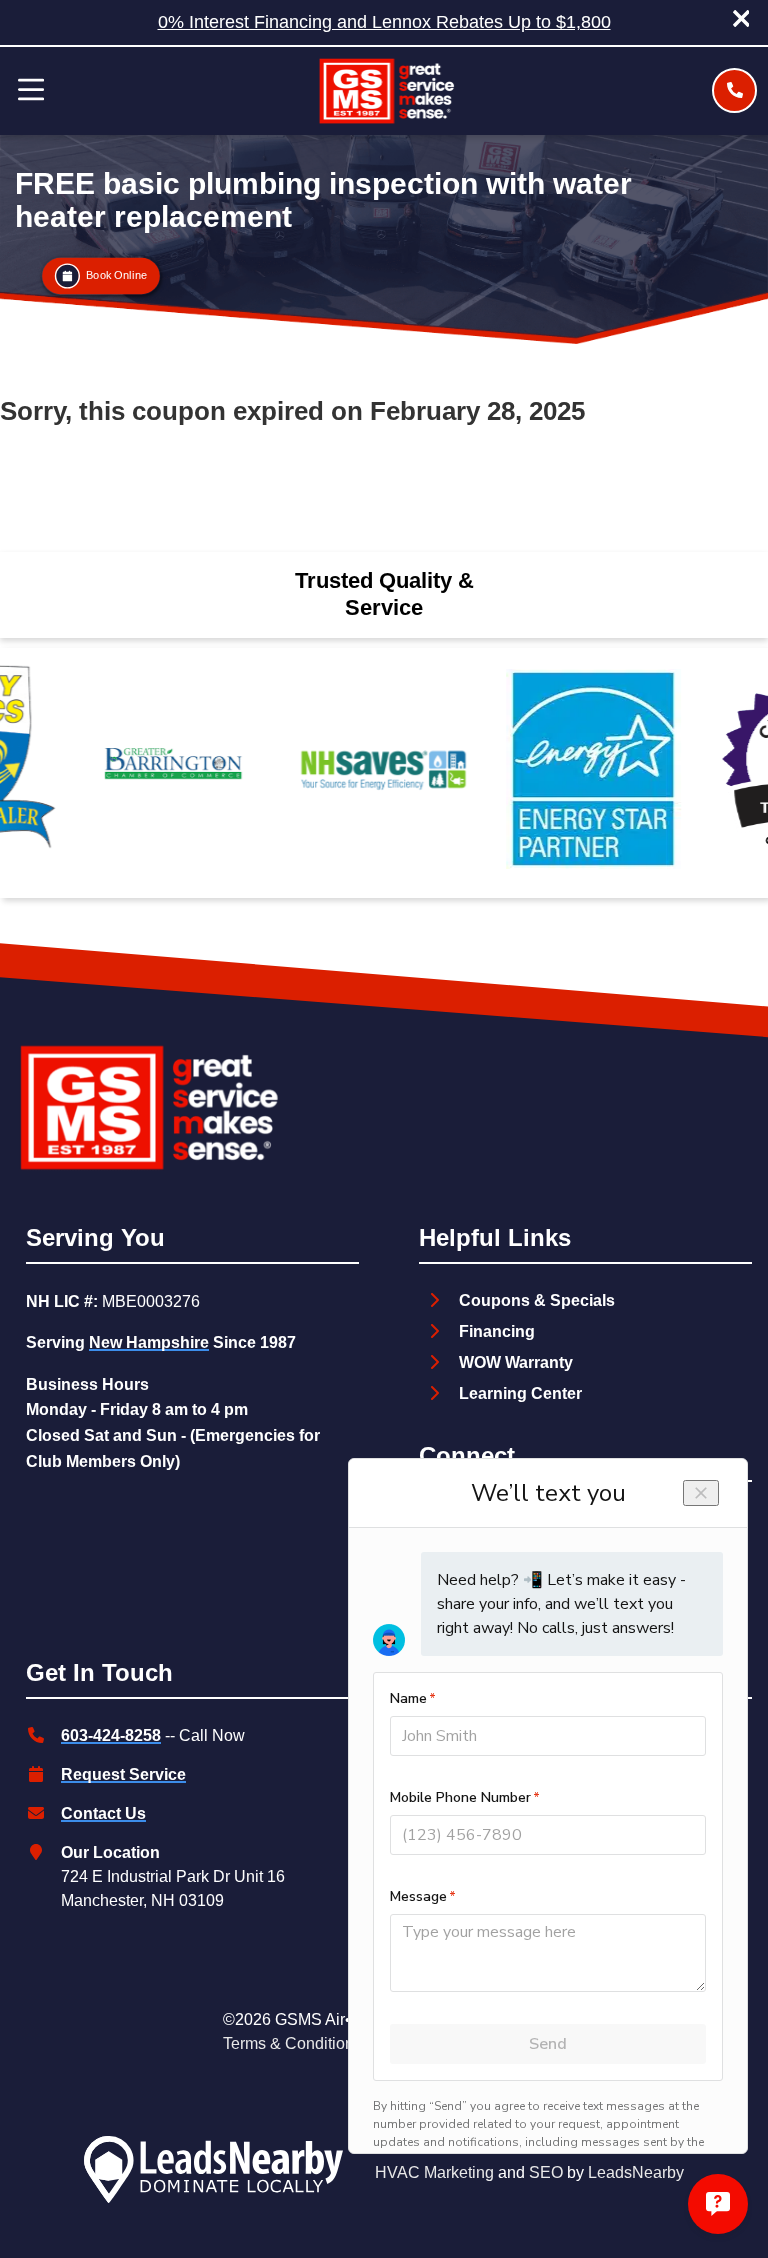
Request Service (123, 1774)
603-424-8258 (111, 1735)
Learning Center (520, 1393)
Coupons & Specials (537, 1300)
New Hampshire (149, 1342)
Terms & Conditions (292, 2043)
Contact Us (103, 1813)
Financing (497, 1331)
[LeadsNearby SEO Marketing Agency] (213, 2173)
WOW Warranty (516, 1362)
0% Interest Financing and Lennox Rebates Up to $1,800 (384, 22)
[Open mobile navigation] (31, 90)
